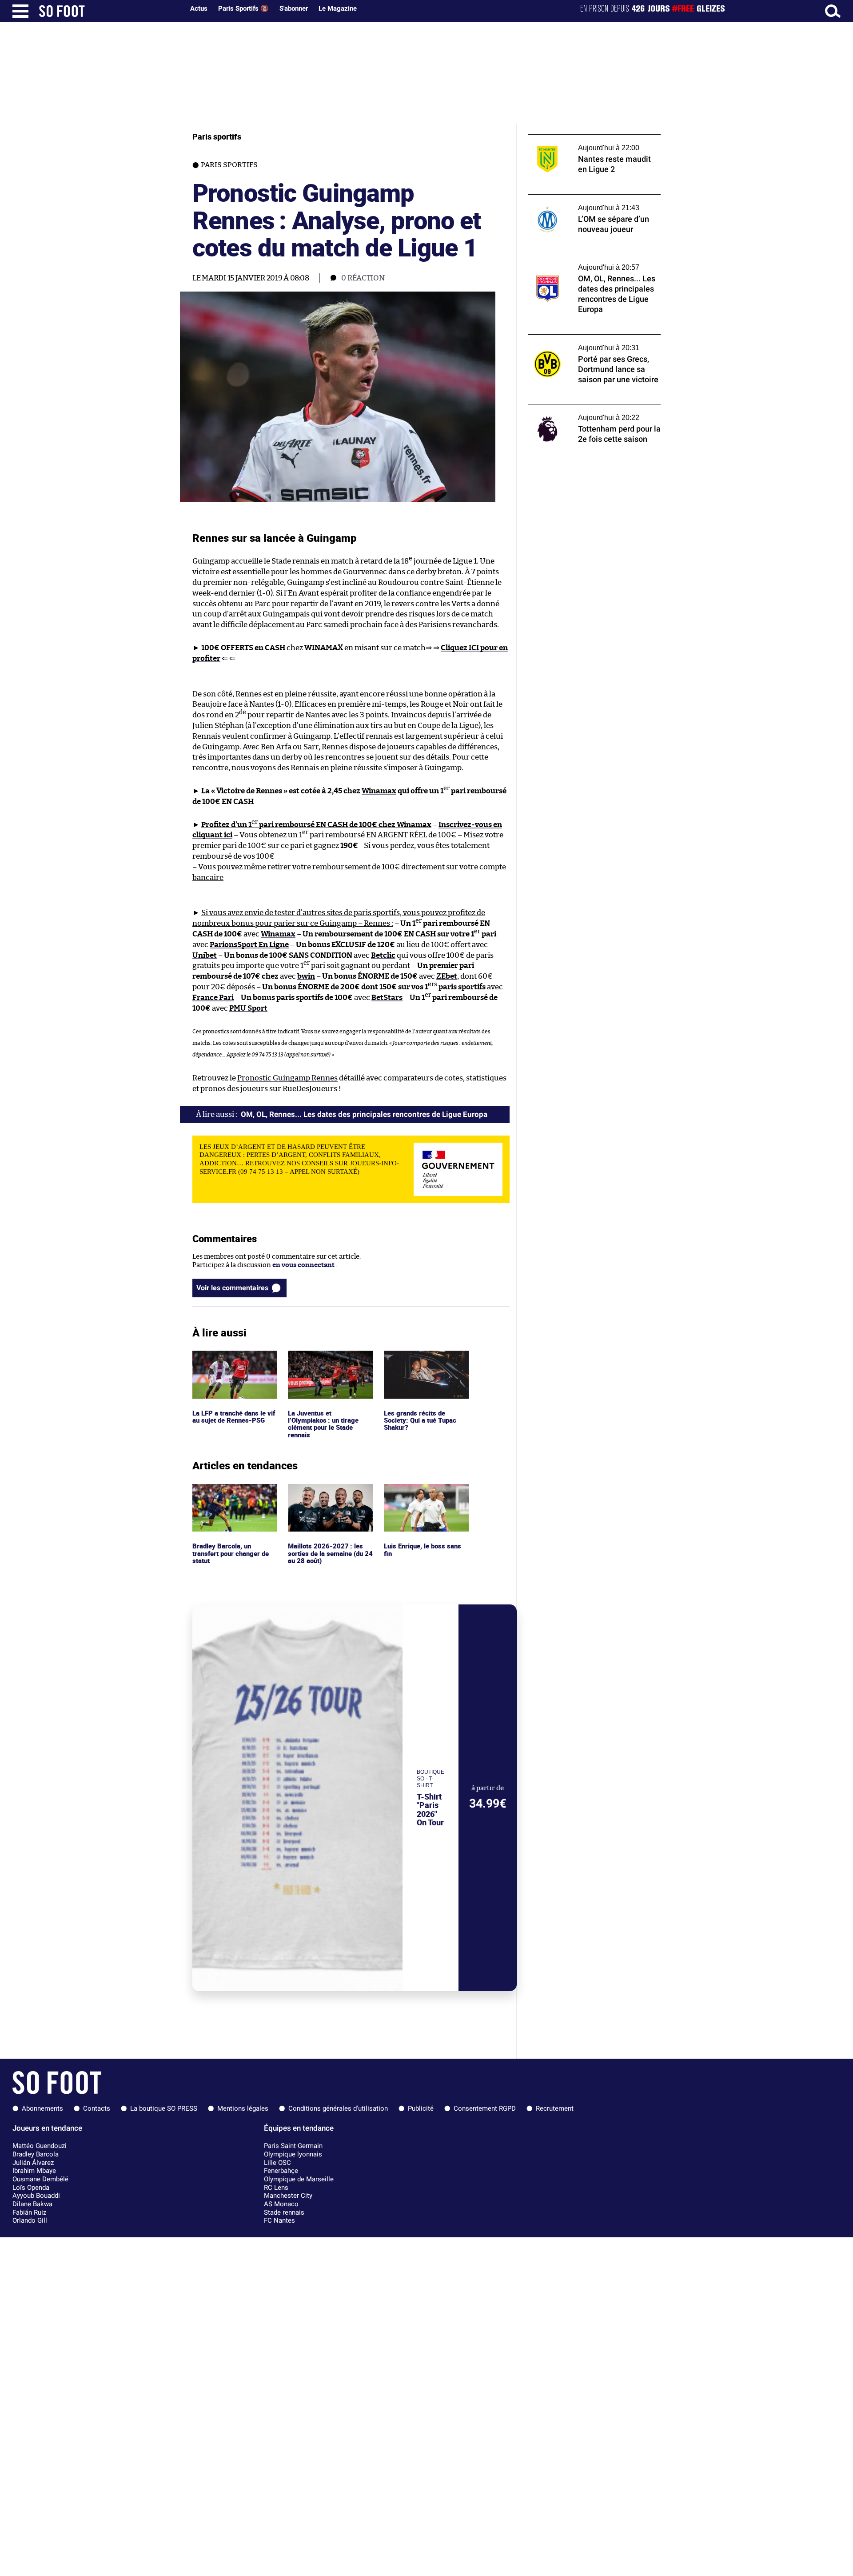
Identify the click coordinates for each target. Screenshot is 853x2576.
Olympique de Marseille (299, 2179)
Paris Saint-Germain (293, 2146)
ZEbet (447, 976)
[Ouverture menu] (20, 11)
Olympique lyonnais (293, 2154)
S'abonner (294, 8)
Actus (199, 8)
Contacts (97, 2108)
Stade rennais (284, 2212)
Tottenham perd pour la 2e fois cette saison (584, 412)
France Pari (213, 998)
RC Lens (276, 2188)
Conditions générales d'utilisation (338, 2108)
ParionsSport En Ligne (249, 945)
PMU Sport (248, 1008)
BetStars (387, 998)
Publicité (421, 2108)
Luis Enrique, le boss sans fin (423, 1492)
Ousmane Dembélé (40, 2179)
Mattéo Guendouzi (40, 2146)
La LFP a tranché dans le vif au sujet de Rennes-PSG (234, 1359)
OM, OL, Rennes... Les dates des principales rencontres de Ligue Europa (594, 262)
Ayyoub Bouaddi (36, 2196)
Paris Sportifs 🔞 (243, 8)
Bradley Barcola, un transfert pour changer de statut (233, 1496)
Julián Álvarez (33, 2163)
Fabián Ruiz (29, 2212)
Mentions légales (243, 2108)
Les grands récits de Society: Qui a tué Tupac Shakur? (421, 1363)
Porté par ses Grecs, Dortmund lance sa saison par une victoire (589, 343)
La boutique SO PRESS (164, 2108)
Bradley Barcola (36, 2154)
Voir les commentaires (232, 1288)
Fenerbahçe (281, 2171)
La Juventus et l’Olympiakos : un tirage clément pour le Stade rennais (324, 1367)
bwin (306, 976)
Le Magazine (338, 8)
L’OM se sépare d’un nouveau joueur (583, 198)
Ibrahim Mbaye (34, 2171)
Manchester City (288, 2196)
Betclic (383, 955)
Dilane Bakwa (32, 2204)
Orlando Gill (30, 2220)
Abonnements (42, 2108)
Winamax (379, 791)
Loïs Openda (31, 2188)
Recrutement (555, 2108)
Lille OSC (277, 2163)
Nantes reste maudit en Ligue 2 (576, 138)
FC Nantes (279, 2220)
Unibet (205, 955)
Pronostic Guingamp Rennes (287, 1078)
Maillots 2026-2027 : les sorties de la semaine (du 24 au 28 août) (326, 1496)
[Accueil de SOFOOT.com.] (109, 11)
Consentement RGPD (485, 2108)
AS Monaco (281, 2204)
